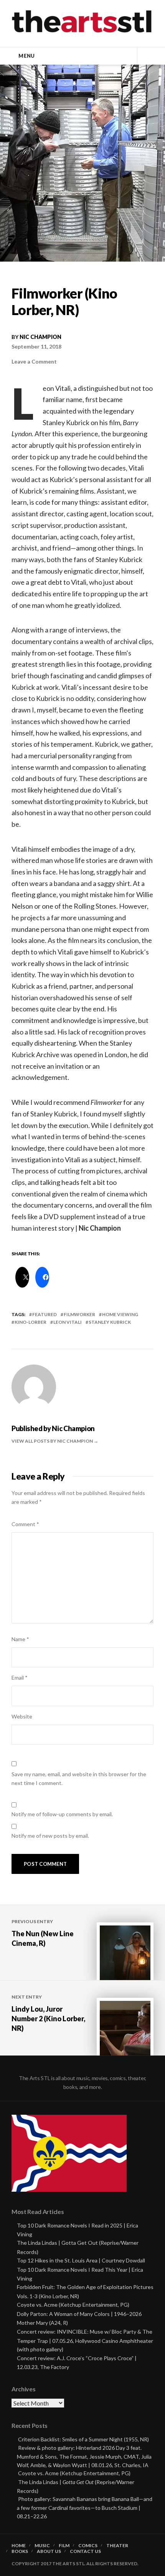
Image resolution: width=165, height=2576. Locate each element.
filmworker (79, 1314)
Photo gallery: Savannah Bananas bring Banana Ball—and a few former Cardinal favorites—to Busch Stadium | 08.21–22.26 (85, 2507)
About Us (49, 2551)
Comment (25, 1524)
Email (20, 1678)
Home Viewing (120, 1314)
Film (64, 2546)
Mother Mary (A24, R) (42, 2323)
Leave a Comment (34, 361)
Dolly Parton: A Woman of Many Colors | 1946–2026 (79, 2314)
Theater (117, 2546)
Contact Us (85, 2551)
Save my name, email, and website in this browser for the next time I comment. (79, 1779)
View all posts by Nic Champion (53, 1441)
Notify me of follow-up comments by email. (62, 1814)
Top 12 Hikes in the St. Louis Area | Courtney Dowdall (81, 2260)
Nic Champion (40, 337)
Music (42, 2546)
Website (22, 1716)
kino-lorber (31, 1322)
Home (19, 2546)
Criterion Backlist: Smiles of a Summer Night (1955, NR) (83, 2439)
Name (20, 1639)
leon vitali (68, 1322)
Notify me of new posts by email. (50, 1836)
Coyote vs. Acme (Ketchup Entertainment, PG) (73, 2305)
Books (20, 2551)
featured (45, 1314)
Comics (88, 2546)
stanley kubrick (110, 1322)
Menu (26, 56)
